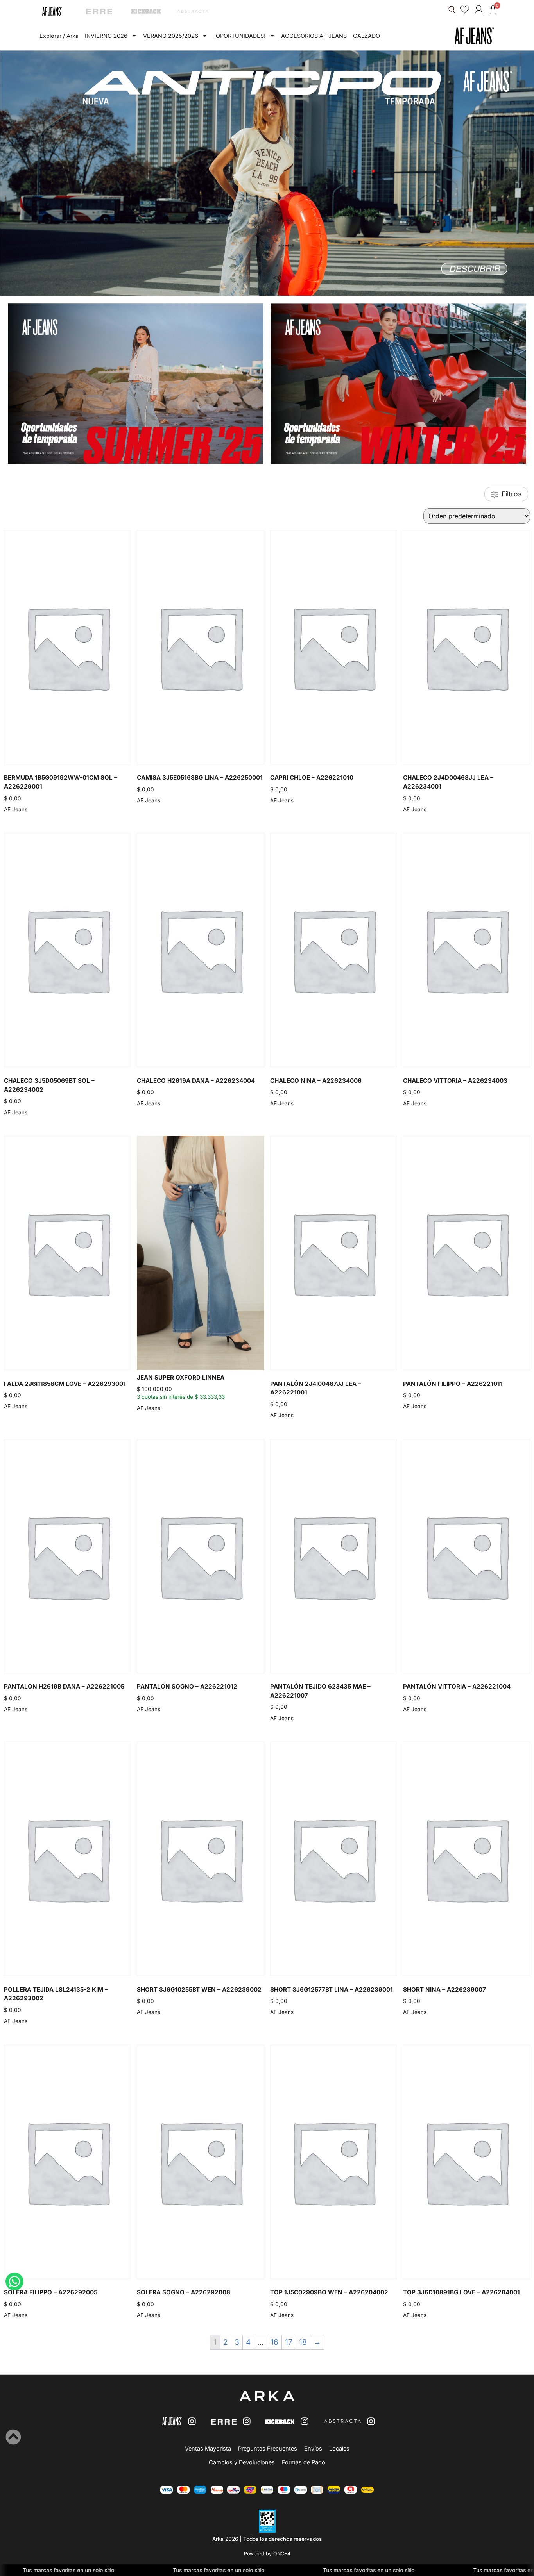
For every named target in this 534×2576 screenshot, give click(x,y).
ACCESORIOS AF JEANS (314, 36)
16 (274, 2342)
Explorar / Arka (59, 36)
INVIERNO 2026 (106, 36)
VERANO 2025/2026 (171, 36)
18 (303, 2342)
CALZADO (366, 36)
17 (289, 2342)
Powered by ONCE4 (267, 2554)
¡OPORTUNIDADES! (240, 36)
